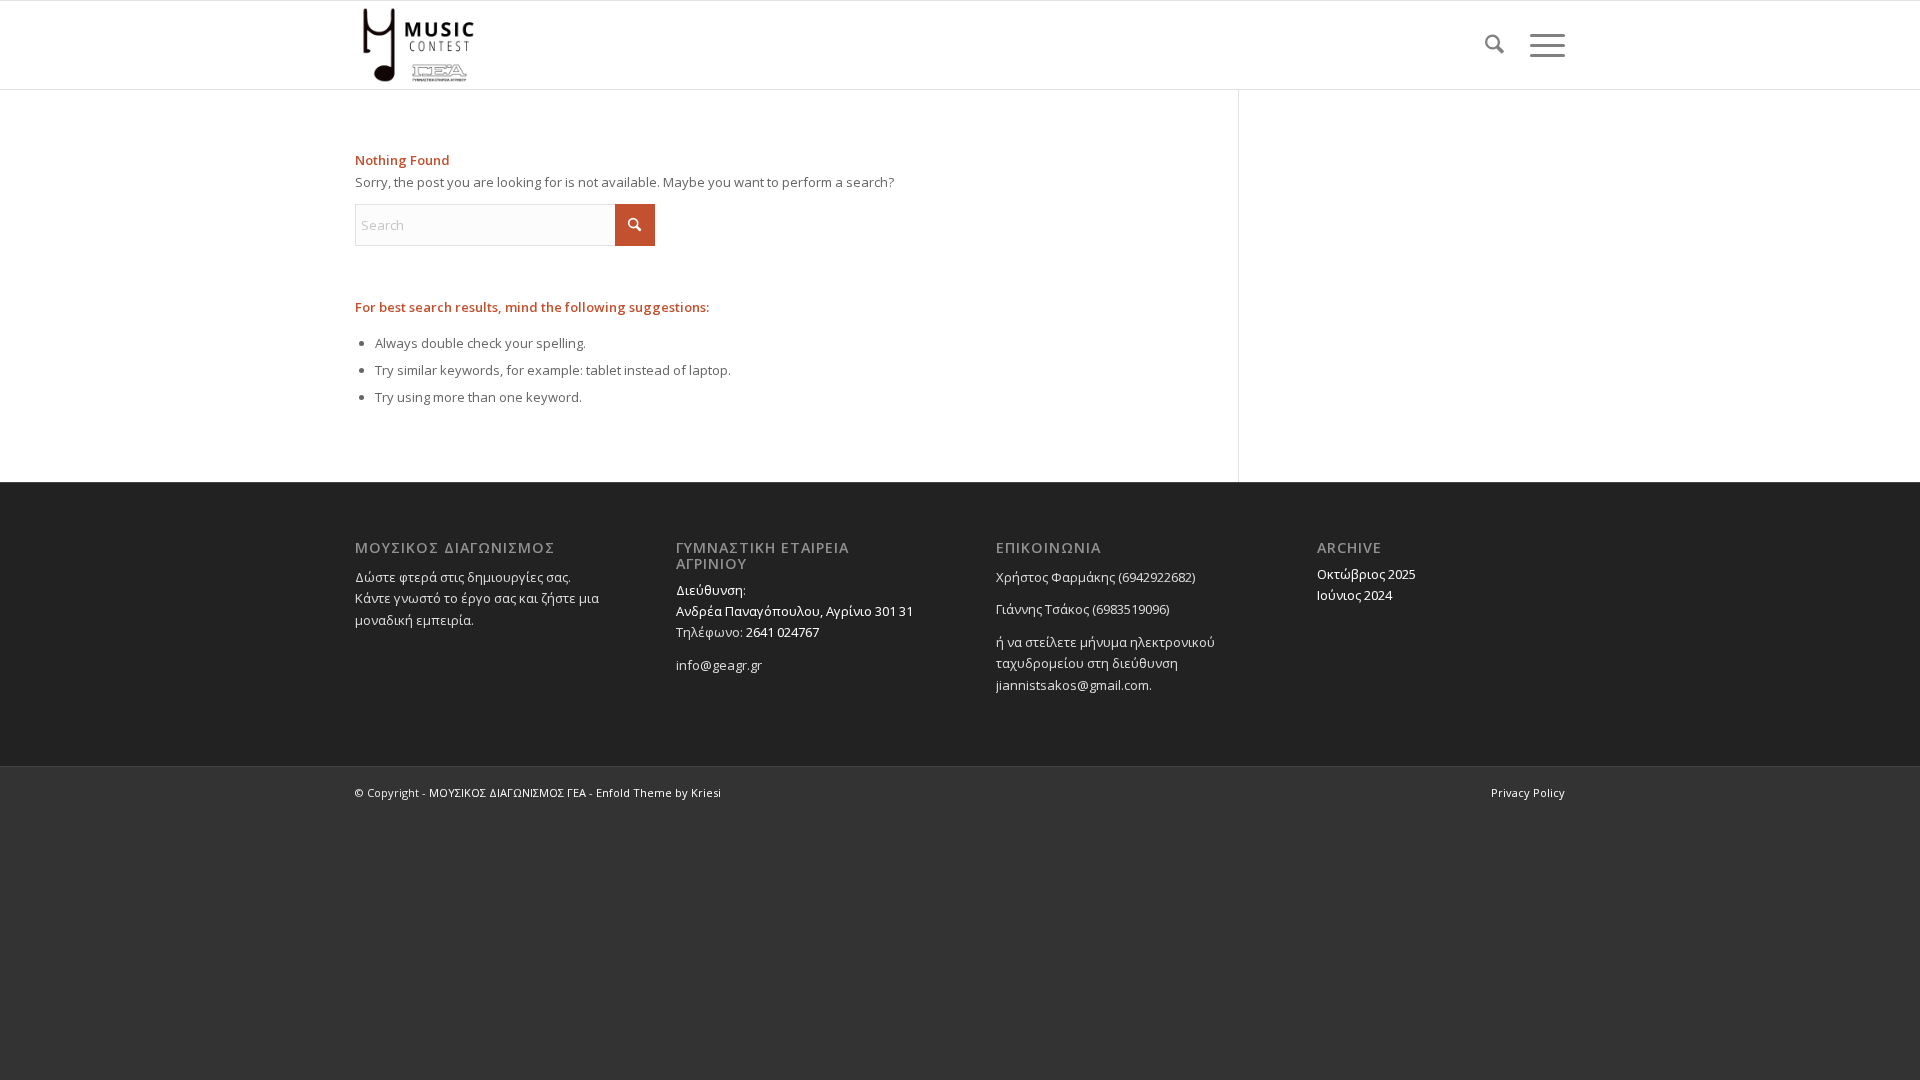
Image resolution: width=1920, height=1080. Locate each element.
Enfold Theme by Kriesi (658, 792)
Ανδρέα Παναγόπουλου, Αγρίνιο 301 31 (794, 611)
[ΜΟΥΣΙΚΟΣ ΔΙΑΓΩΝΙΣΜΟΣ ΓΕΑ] (418, 45)
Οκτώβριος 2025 (1366, 574)
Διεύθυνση (709, 590)
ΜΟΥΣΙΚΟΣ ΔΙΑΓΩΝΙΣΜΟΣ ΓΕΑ (507, 792)
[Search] (1494, 45)
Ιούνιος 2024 (1354, 595)
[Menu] (1541, 45)
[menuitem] (1494, 45)
